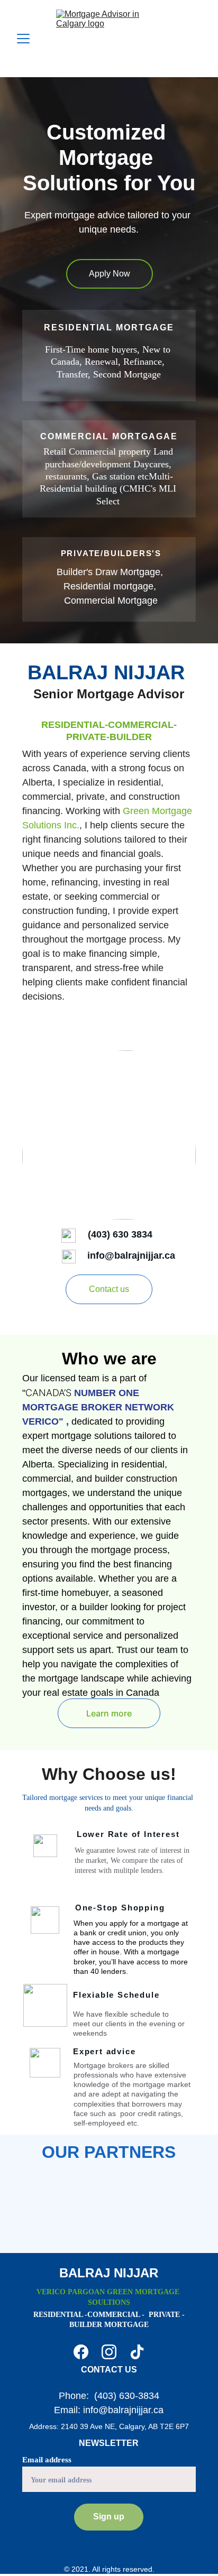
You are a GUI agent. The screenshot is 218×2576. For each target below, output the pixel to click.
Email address (47, 2460)
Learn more (109, 1713)
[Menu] (23, 39)
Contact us (109, 1289)
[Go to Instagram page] (109, 2352)
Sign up (109, 2517)
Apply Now (110, 274)
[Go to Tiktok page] (137, 2352)
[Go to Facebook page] (81, 2352)
